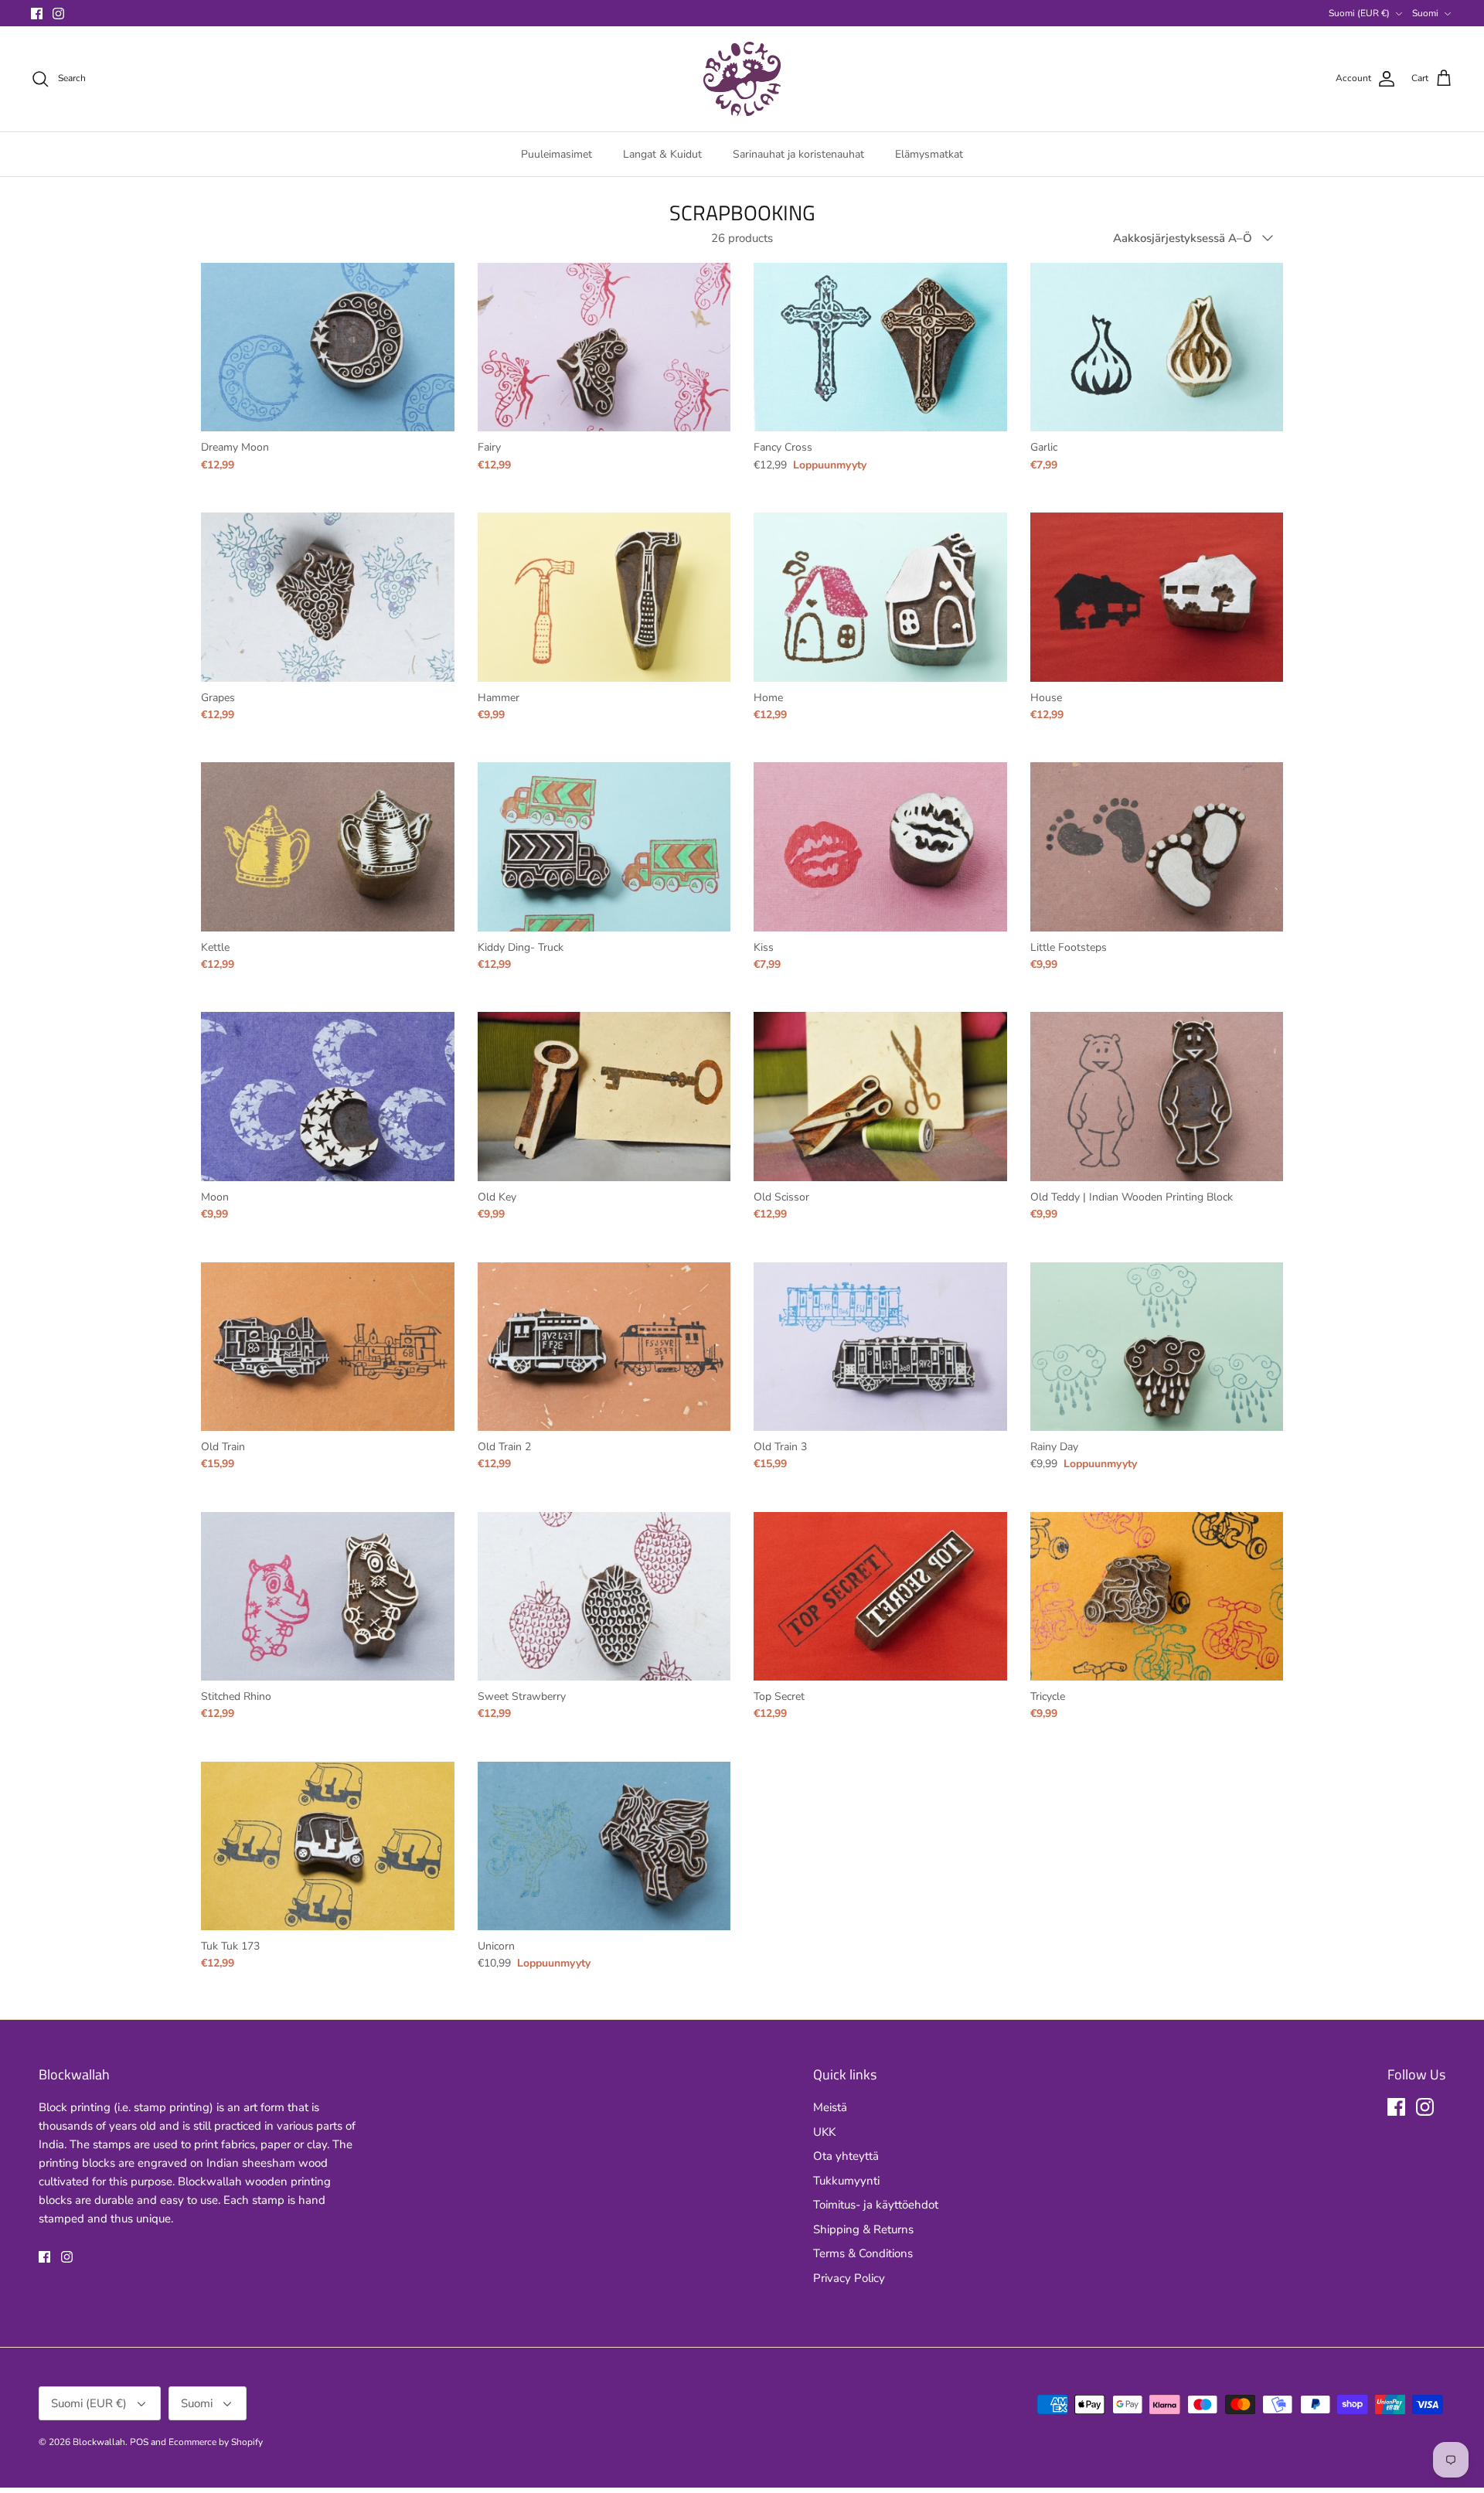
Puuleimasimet (556, 154)
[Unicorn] (604, 1846)
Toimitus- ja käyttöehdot (876, 2205)
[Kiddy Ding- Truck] (604, 846)
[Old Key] (604, 1096)
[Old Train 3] (880, 1347)
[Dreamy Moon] (328, 347)
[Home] (880, 597)
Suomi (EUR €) (1359, 13)
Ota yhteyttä (846, 2156)
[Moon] (328, 1096)
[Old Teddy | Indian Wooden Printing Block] (1157, 1096)
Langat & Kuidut (662, 154)
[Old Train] (328, 1347)
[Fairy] (604, 347)
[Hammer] (604, 597)
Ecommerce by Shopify (216, 2442)
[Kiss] (880, 846)
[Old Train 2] (604, 1347)
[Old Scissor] (880, 1096)
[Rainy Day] (1157, 1347)
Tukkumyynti (846, 2181)
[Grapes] (328, 597)
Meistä (830, 2107)
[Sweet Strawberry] (604, 1596)
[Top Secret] (880, 1596)
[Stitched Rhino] (328, 1596)
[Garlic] (1157, 347)
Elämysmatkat (929, 154)
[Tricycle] (1157, 1596)
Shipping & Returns (863, 2229)
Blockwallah (99, 2442)
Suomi (1425, 13)
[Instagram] (58, 14)
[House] (1157, 597)
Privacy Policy (849, 2278)
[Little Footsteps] (1157, 846)
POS (139, 2442)
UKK (824, 2132)
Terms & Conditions (863, 2253)
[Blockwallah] (742, 79)
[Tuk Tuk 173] (328, 1846)
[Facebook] (37, 14)
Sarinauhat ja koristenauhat (798, 154)
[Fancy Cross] (880, 347)
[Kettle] (328, 846)
